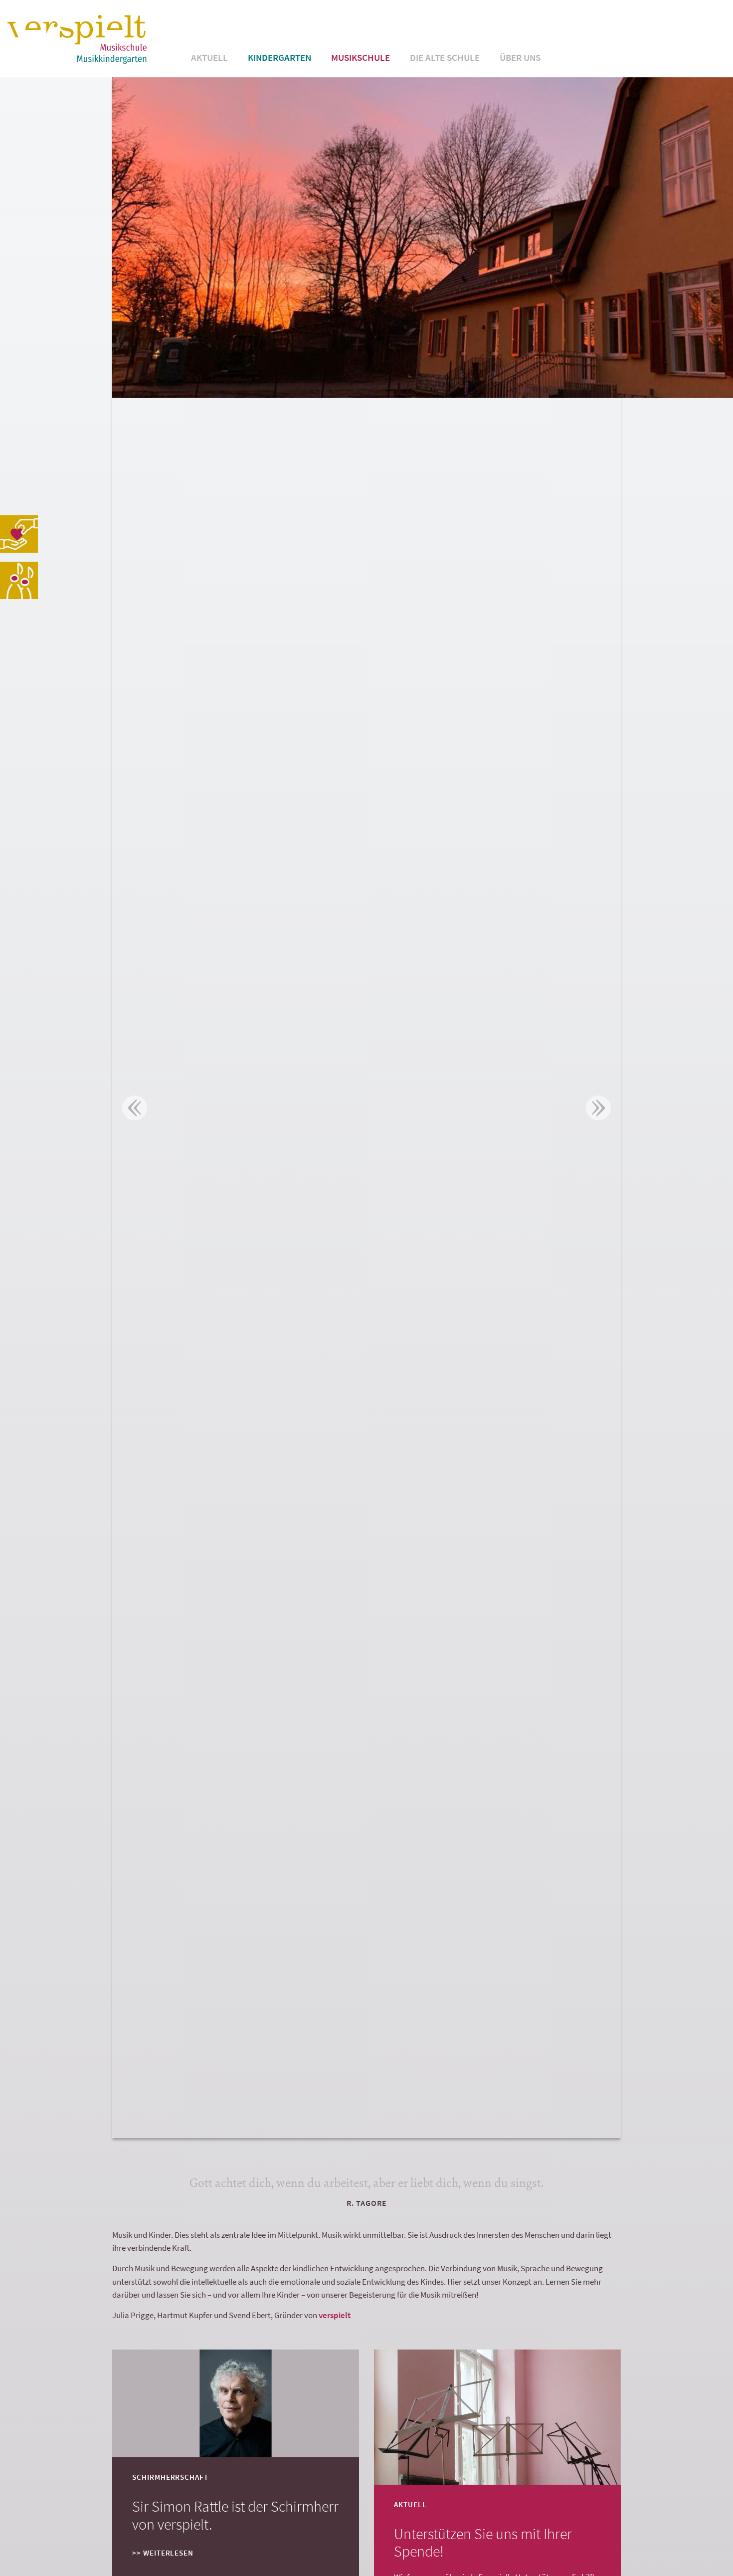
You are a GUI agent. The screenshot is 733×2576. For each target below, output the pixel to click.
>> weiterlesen (163, 2553)
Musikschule (361, 58)
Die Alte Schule (445, 58)
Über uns (520, 58)
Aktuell (209, 58)
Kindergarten (279, 58)
